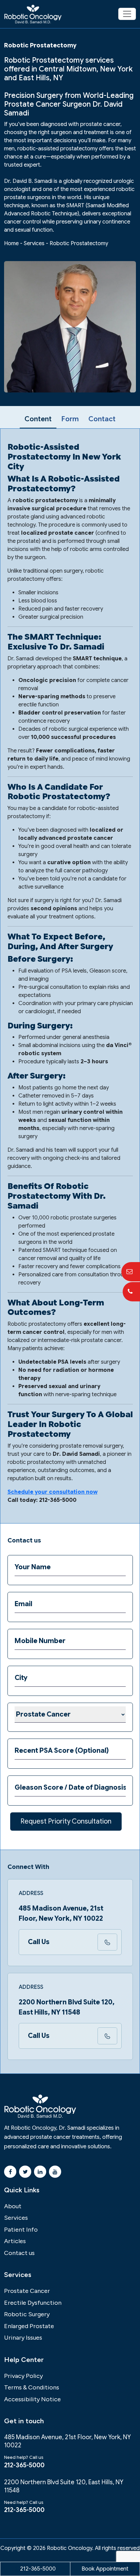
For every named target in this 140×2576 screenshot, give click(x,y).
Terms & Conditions (32, 2387)
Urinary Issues (23, 2338)
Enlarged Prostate (29, 2326)
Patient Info (21, 2230)
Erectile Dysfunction (33, 2303)
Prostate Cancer (27, 2291)
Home (11, 243)
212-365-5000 (24, 2465)
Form (70, 419)
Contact (102, 419)
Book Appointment (105, 2569)
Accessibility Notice (32, 2399)
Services (34, 243)
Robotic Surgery (27, 2314)
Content (38, 419)
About (13, 2206)
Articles (15, 2241)
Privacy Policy (23, 2376)
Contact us (19, 2253)
